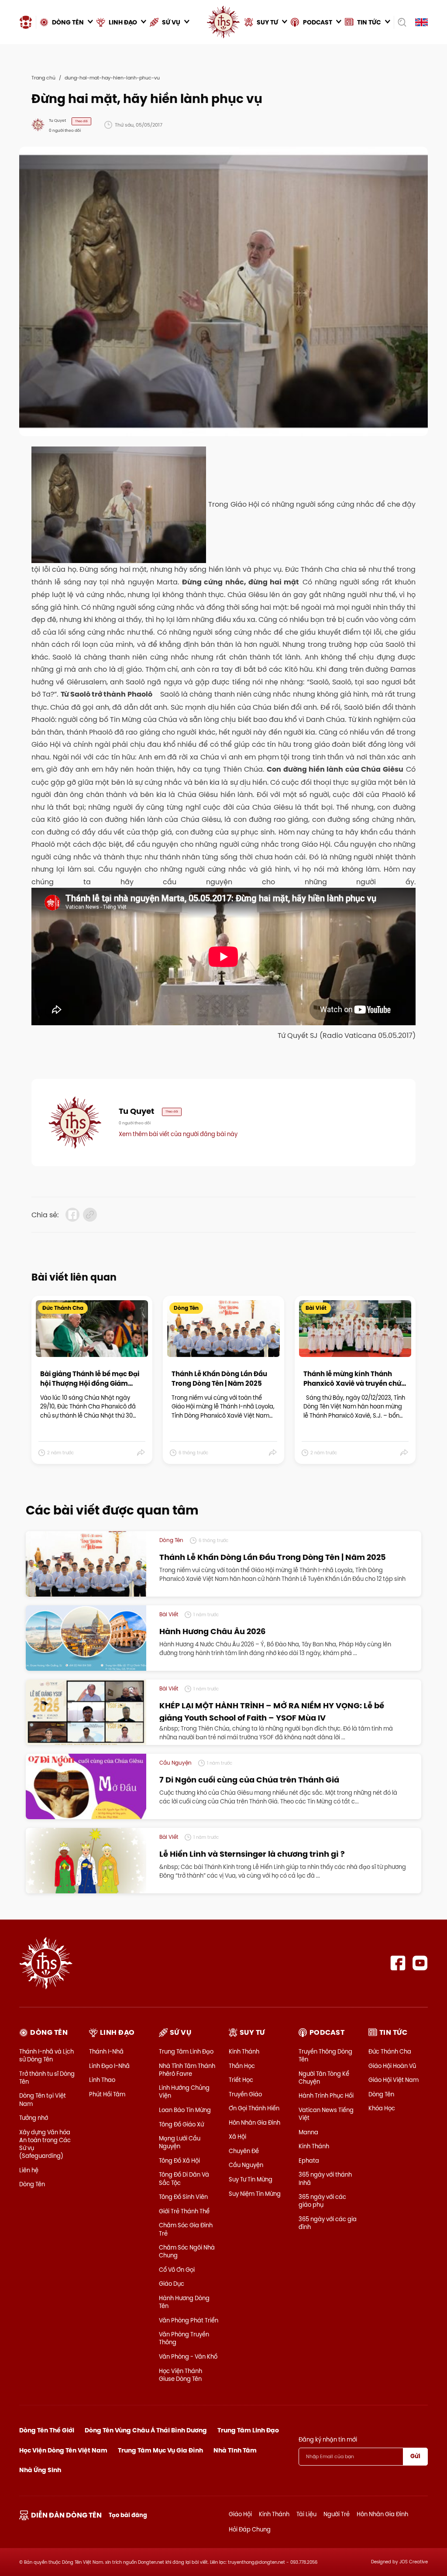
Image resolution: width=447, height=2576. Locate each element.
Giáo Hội (240, 2514)
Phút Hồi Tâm (107, 2094)
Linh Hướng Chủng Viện (184, 2092)
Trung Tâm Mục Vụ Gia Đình (160, 2450)
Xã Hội (237, 2136)
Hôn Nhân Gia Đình (254, 2123)
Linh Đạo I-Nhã (109, 2066)
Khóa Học (382, 2108)
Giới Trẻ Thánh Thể (184, 2211)
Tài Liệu (306, 2514)
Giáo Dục (172, 2284)
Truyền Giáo (245, 2094)
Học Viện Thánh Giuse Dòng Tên (181, 2375)
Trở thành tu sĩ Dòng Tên (47, 2078)
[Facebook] (398, 1963)
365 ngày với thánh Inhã (325, 2178)
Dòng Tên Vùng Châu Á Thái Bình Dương (146, 2430)
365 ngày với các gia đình (328, 2223)
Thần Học (242, 2066)
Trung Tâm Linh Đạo (186, 2051)
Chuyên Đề (244, 2151)
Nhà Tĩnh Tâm (235, 2450)
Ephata (309, 2160)
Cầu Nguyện (246, 2165)
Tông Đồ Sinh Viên (183, 2197)
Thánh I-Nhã (106, 2051)
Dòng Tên (32, 2184)
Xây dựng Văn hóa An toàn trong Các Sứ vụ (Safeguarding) (45, 2144)
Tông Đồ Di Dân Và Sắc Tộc (184, 2178)
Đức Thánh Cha (390, 2051)
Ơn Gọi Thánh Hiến (254, 2108)
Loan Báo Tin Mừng (185, 2110)
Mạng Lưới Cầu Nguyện (180, 2142)
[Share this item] (141, 1453)
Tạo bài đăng (128, 2515)
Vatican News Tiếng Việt (326, 2114)
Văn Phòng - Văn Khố (188, 2356)
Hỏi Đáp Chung (250, 2529)
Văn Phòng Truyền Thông (184, 2338)
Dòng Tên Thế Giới (47, 2430)
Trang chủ (43, 78)
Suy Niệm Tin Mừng (255, 2194)
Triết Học (241, 2080)
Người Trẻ (337, 2514)
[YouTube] (420, 1963)
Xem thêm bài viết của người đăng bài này (178, 1134)
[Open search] (402, 22)
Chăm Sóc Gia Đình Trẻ (186, 2229)
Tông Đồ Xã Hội (179, 2160)
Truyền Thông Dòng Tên (325, 2055)
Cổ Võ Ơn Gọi (177, 2270)
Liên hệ (29, 2170)
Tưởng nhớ (34, 2118)
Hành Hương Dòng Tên (184, 2302)
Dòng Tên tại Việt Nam (43, 2099)
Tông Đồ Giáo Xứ (181, 2124)
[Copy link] (90, 1215)
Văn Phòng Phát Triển (189, 2320)
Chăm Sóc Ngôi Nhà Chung (187, 2251)
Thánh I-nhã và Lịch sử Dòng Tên (46, 2055)
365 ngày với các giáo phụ (322, 2201)
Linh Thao (102, 2080)
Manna (308, 2132)
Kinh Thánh (244, 2051)
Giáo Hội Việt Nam (394, 2080)
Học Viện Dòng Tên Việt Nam (63, 2450)
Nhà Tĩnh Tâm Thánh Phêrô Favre (187, 2070)
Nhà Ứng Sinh (40, 2470)
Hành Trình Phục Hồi (326, 2095)
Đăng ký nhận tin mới (328, 2439)
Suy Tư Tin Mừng (251, 2179)
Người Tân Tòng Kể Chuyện (324, 2078)
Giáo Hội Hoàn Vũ (392, 2066)
